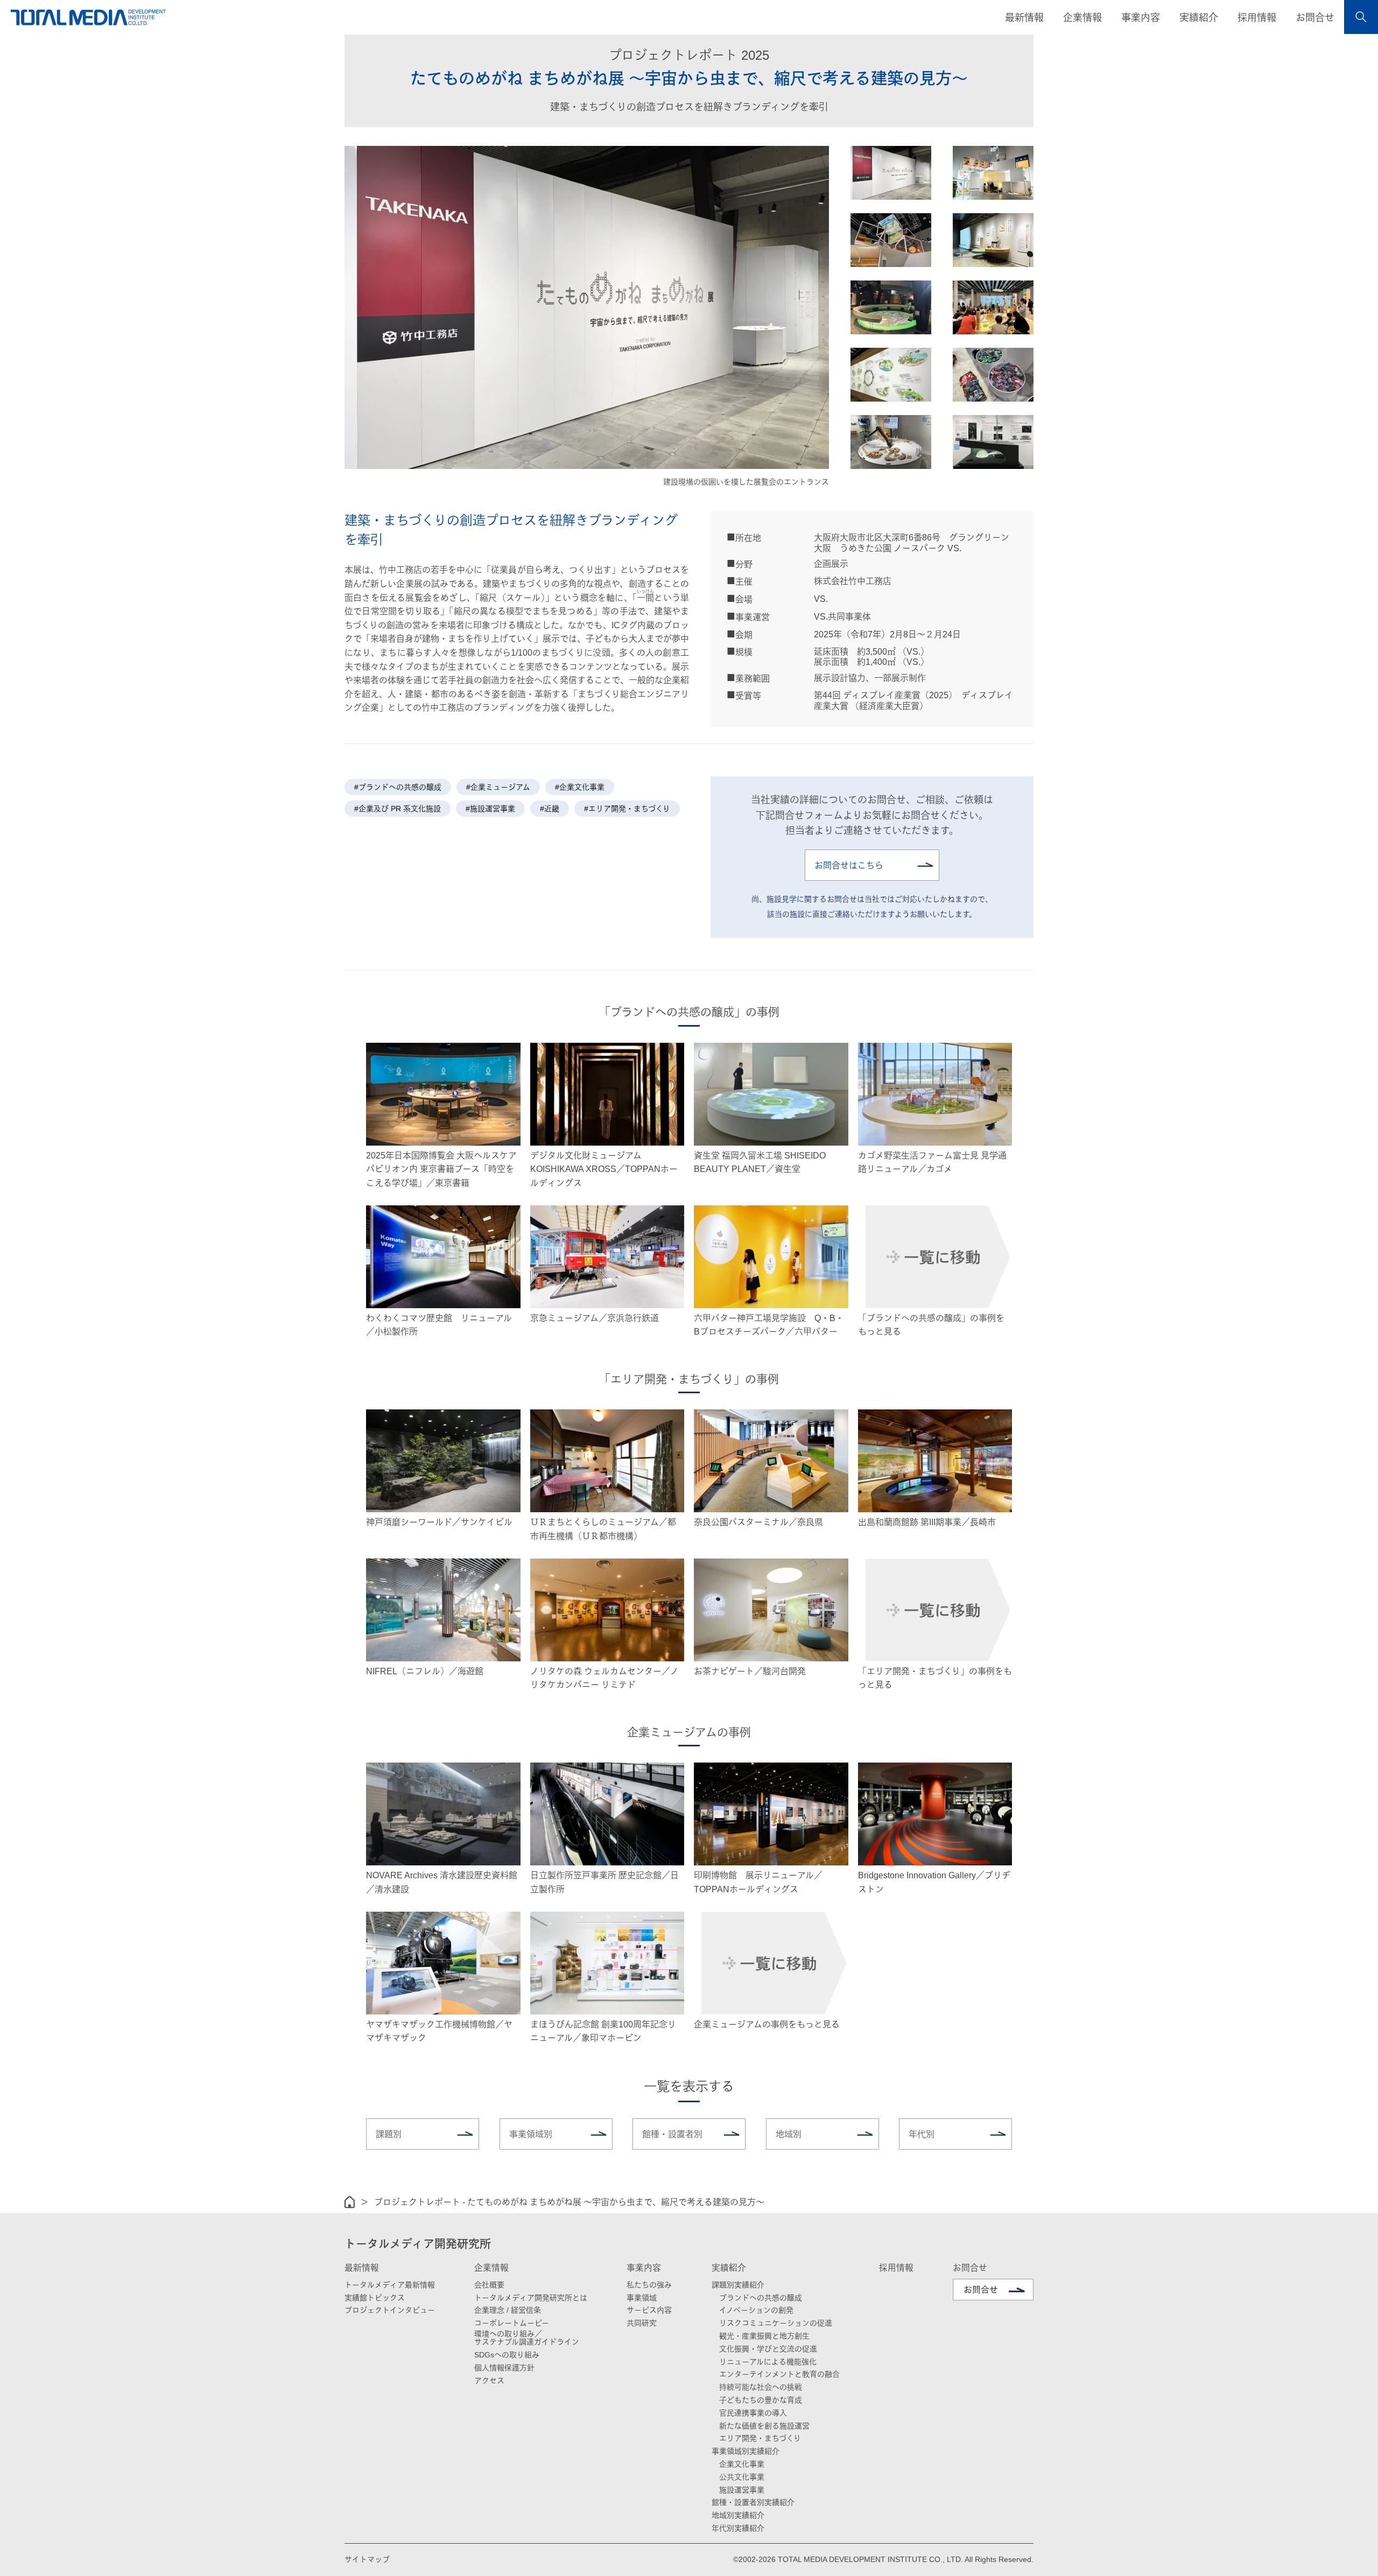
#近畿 (550, 809)
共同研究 (642, 2323)
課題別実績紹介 (738, 2285)
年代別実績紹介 (738, 2528)
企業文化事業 (742, 2464)
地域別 (789, 2134)
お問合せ (1315, 18)
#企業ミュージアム (498, 787)
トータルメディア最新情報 (390, 2285)
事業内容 (644, 2268)
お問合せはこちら (849, 865)
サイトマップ (367, 2559)
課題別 (389, 2134)
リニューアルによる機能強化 (768, 2362)
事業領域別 (531, 2134)
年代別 (922, 2134)
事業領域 (642, 2298)
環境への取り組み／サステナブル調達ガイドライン (527, 2338)
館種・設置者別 (672, 2134)
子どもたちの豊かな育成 (761, 2400)
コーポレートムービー (512, 2323)
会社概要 (489, 2285)
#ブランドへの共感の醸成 (398, 787)
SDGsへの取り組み (507, 2355)
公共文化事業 (742, 2477)
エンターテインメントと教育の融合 (779, 2374)
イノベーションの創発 (756, 2310)
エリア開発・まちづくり (760, 2438)
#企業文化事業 (580, 787)
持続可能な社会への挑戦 (761, 2387)
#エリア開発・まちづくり (627, 809)
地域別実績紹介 (738, 2515)
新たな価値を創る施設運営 (764, 2426)
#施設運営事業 (490, 809)
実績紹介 (729, 2268)
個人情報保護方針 (504, 2368)
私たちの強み (649, 2285)
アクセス (489, 2381)
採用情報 (1257, 18)
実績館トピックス (375, 2298)
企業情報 (491, 2268)
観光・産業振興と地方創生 (764, 2336)
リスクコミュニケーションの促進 (776, 2323)
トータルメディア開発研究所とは (531, 2298)
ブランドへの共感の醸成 (761, 2298)
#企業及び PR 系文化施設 (398, 809)
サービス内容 (649, 2310)
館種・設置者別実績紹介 (753, 2502)
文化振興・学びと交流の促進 (768, 2349)
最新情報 (362, 2268)
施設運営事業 (742, 2490)
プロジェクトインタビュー (390, 2310)
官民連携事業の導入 (753, 2413)
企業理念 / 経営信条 (508, 2310)
